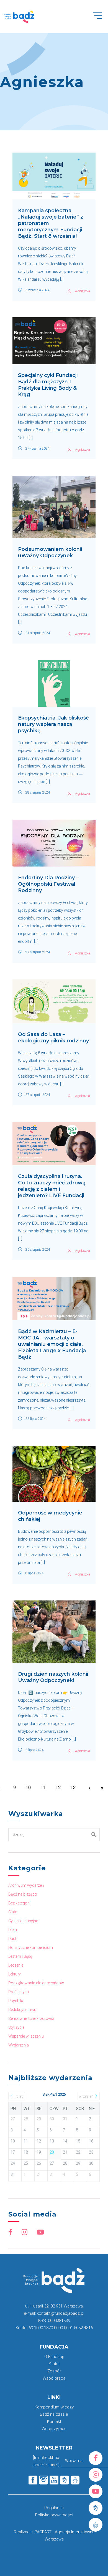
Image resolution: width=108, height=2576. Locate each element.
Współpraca (54, 2378)
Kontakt (54, 2422)
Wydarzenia (19, 2045)
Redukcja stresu (22, 2010)
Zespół (54, 2371)
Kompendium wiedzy (54, 2407)
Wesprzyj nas (54, 2429)
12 (58, 1788)
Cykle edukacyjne (23, 1921)
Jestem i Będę (20, 1956)
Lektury (15, 1974)
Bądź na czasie (54, 2414)
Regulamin (54, 2508)
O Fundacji (54, 2357)
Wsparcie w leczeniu (26, 2036)
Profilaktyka (19, 1992)
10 (28, 1788)
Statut (54, 2364)
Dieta (13, 1930)
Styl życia (16, 2027)
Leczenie (16, 1965)
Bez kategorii (19, 1903)
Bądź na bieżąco (23, 1894)
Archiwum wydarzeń (26, 1885)
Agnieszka (83, 291)
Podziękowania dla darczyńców (36, 1983)
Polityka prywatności (54, 2515)
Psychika (16, 2001)
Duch (13, 1939)
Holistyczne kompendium (31, 1947)
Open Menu (100, 19)
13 (73, 1788)
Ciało (13, 1912)
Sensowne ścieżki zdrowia (31, 2018)
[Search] (94, 1835)
